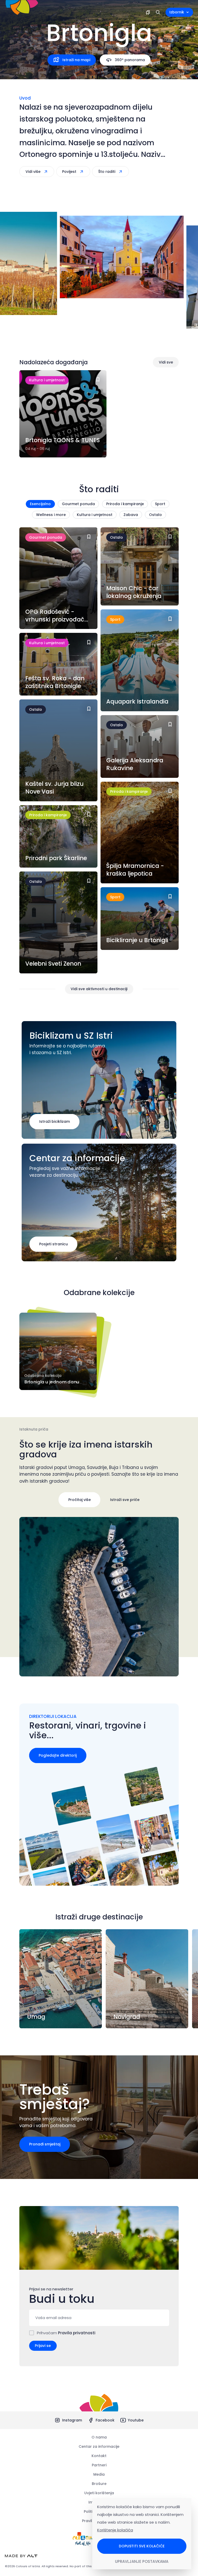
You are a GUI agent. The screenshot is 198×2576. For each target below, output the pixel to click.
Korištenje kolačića (115, 2530)
